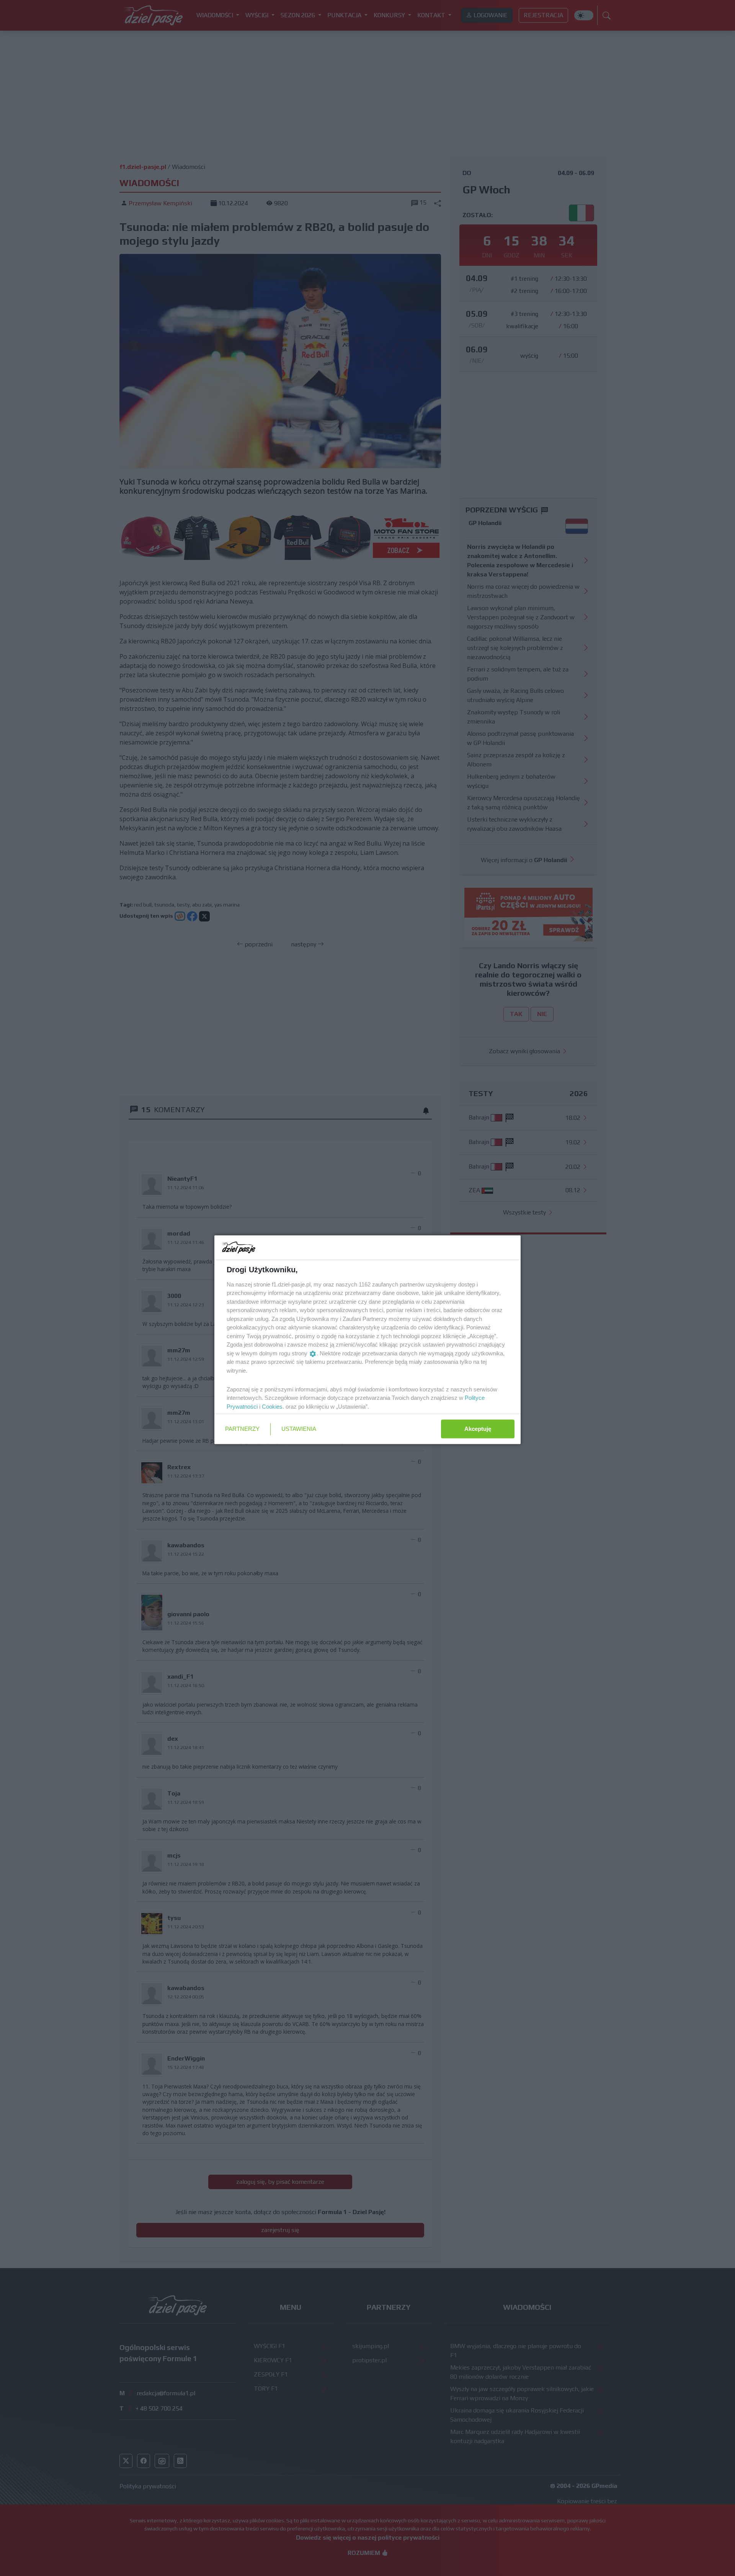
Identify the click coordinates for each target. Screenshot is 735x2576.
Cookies (272, 1406)
